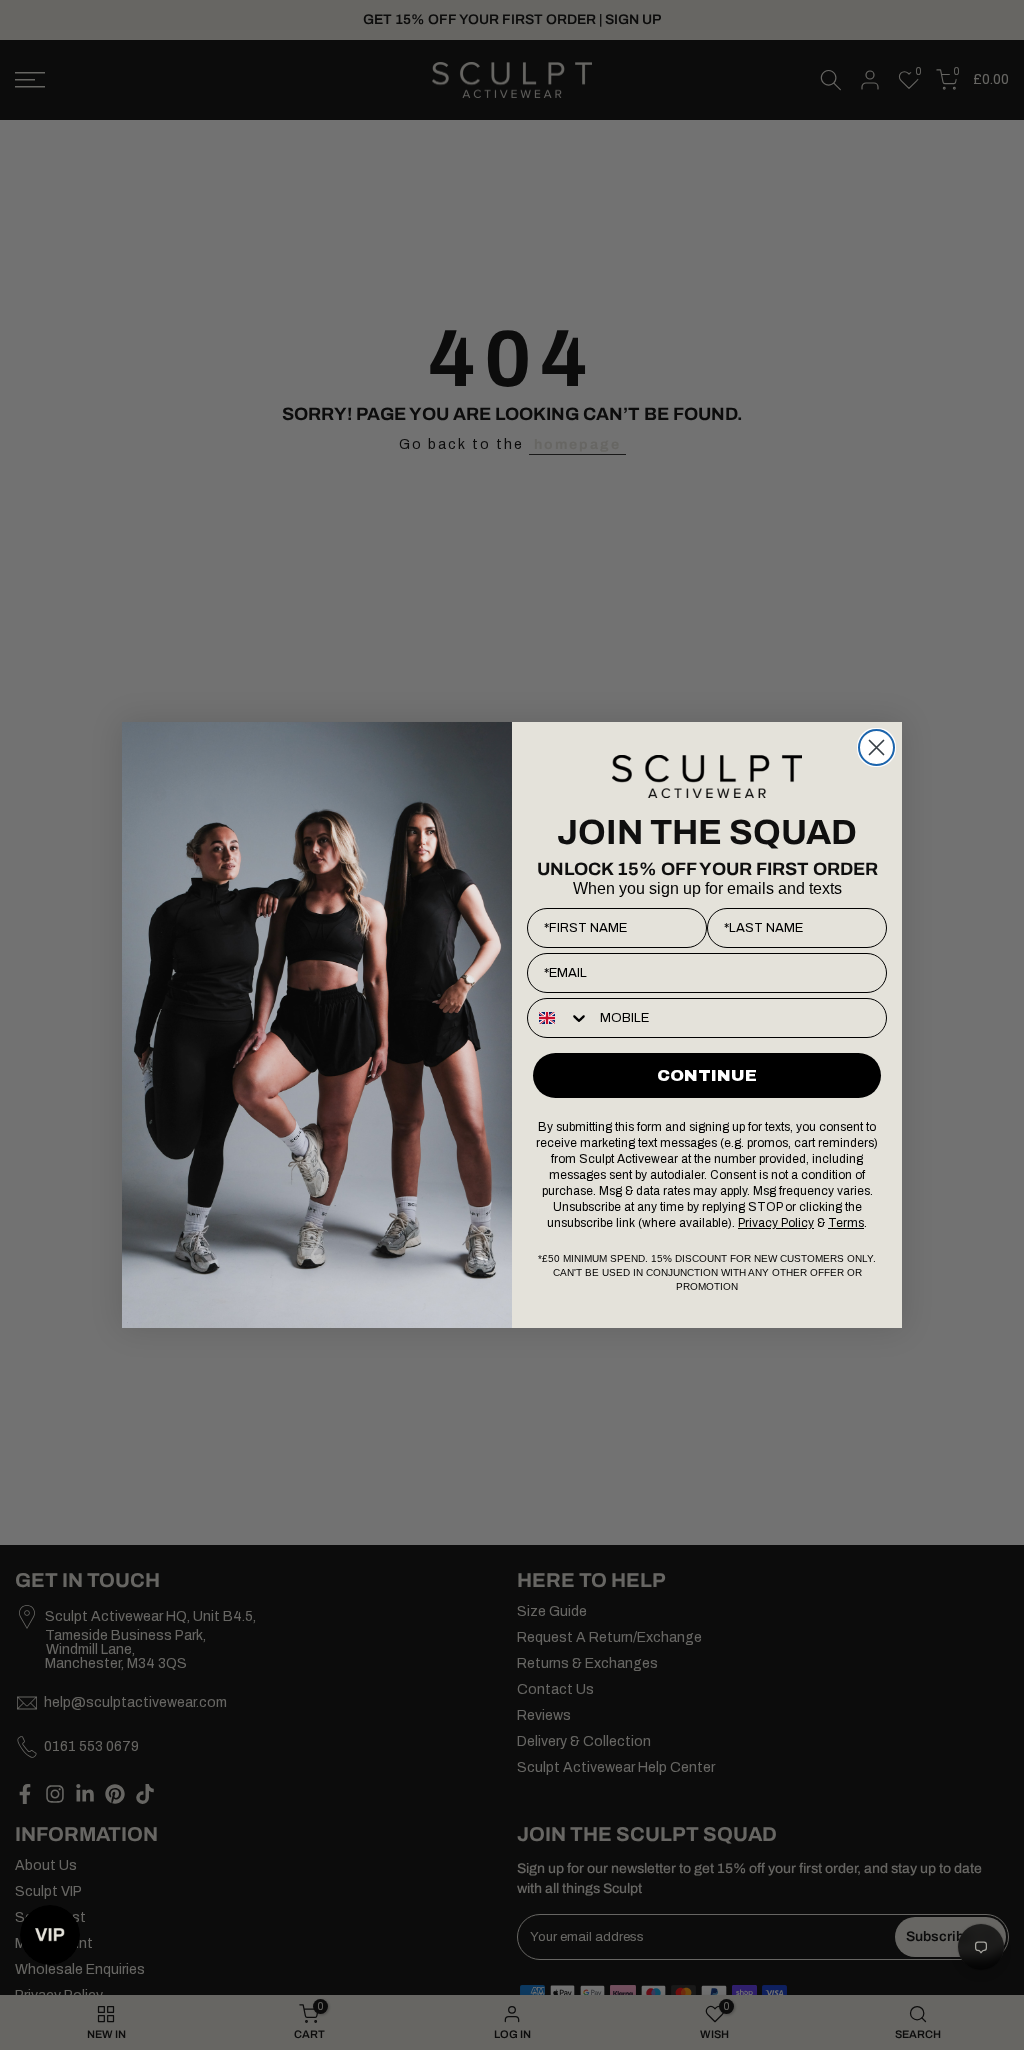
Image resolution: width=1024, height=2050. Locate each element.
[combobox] (559, 1018)
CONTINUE (707, 1075)
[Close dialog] (876, 747)
